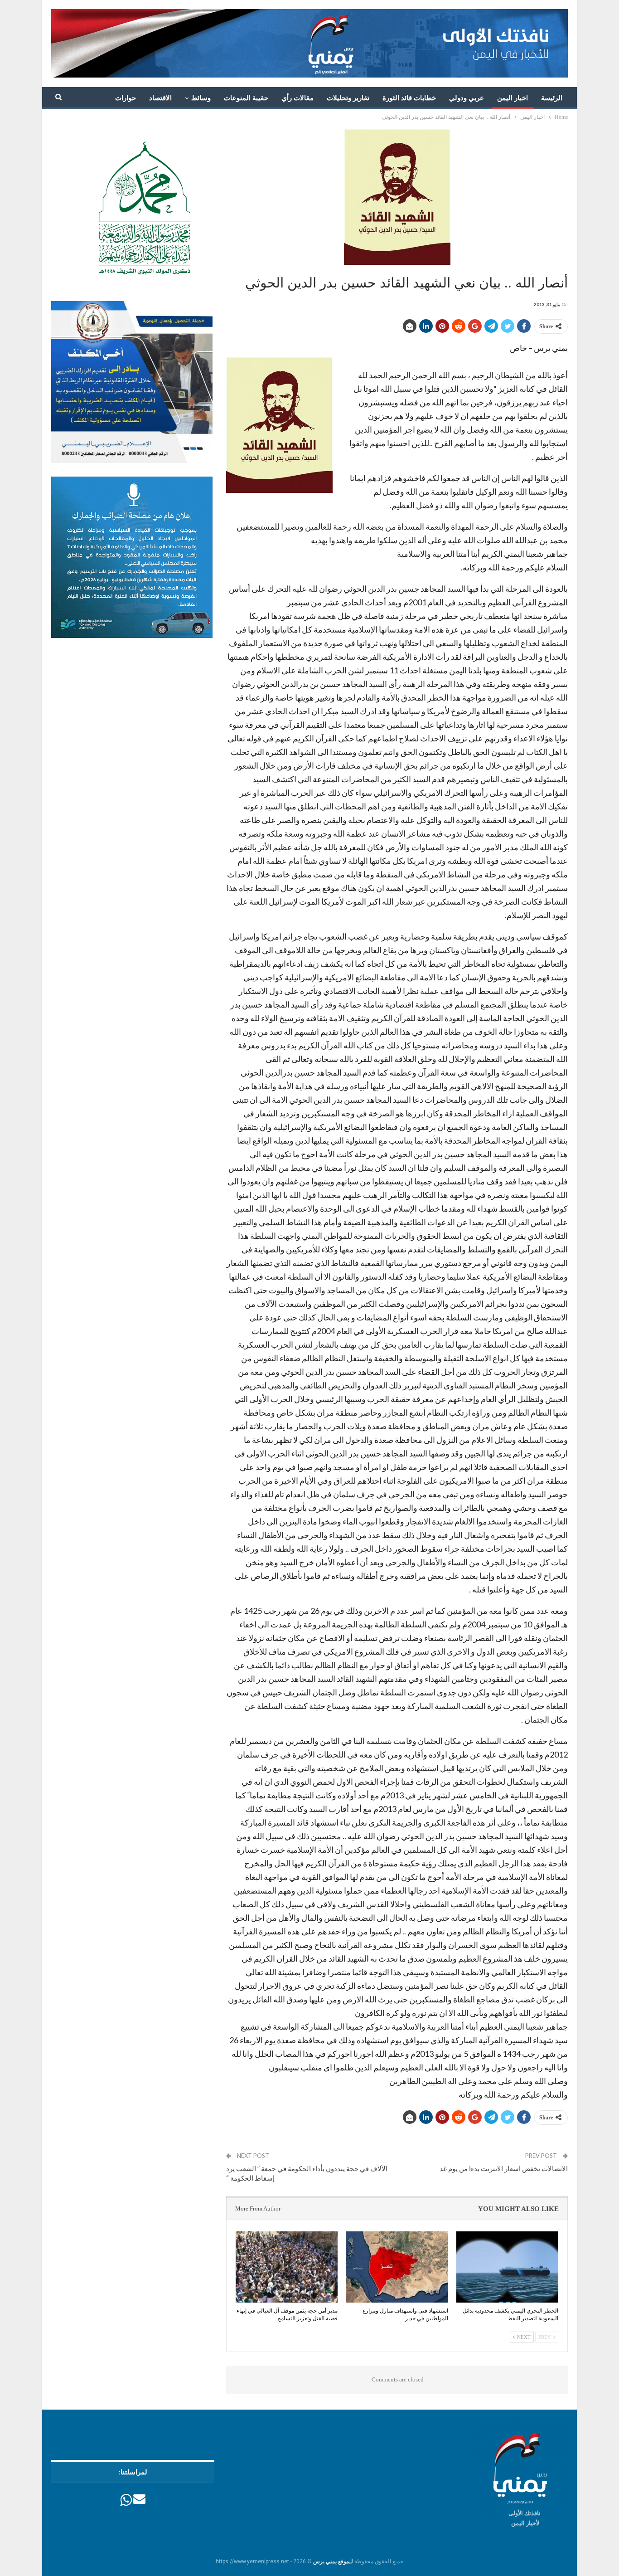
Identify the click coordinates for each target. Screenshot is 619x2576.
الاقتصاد (160, 98)
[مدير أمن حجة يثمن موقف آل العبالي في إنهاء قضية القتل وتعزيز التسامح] (287, 2267)
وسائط (201, 98)
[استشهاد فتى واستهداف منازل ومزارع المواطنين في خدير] (397, 2267)
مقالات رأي (297, 98)
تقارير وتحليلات (348, 98)
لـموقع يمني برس (333, 2561)
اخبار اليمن (513, 98)
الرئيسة (552, 98)
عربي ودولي (467, 98)
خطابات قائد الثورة (409, 98)
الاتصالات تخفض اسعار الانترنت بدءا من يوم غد (504, 2168)
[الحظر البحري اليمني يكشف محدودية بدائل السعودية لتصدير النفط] (507, 2267)
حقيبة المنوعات (246, 98)
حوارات (126, 98)
